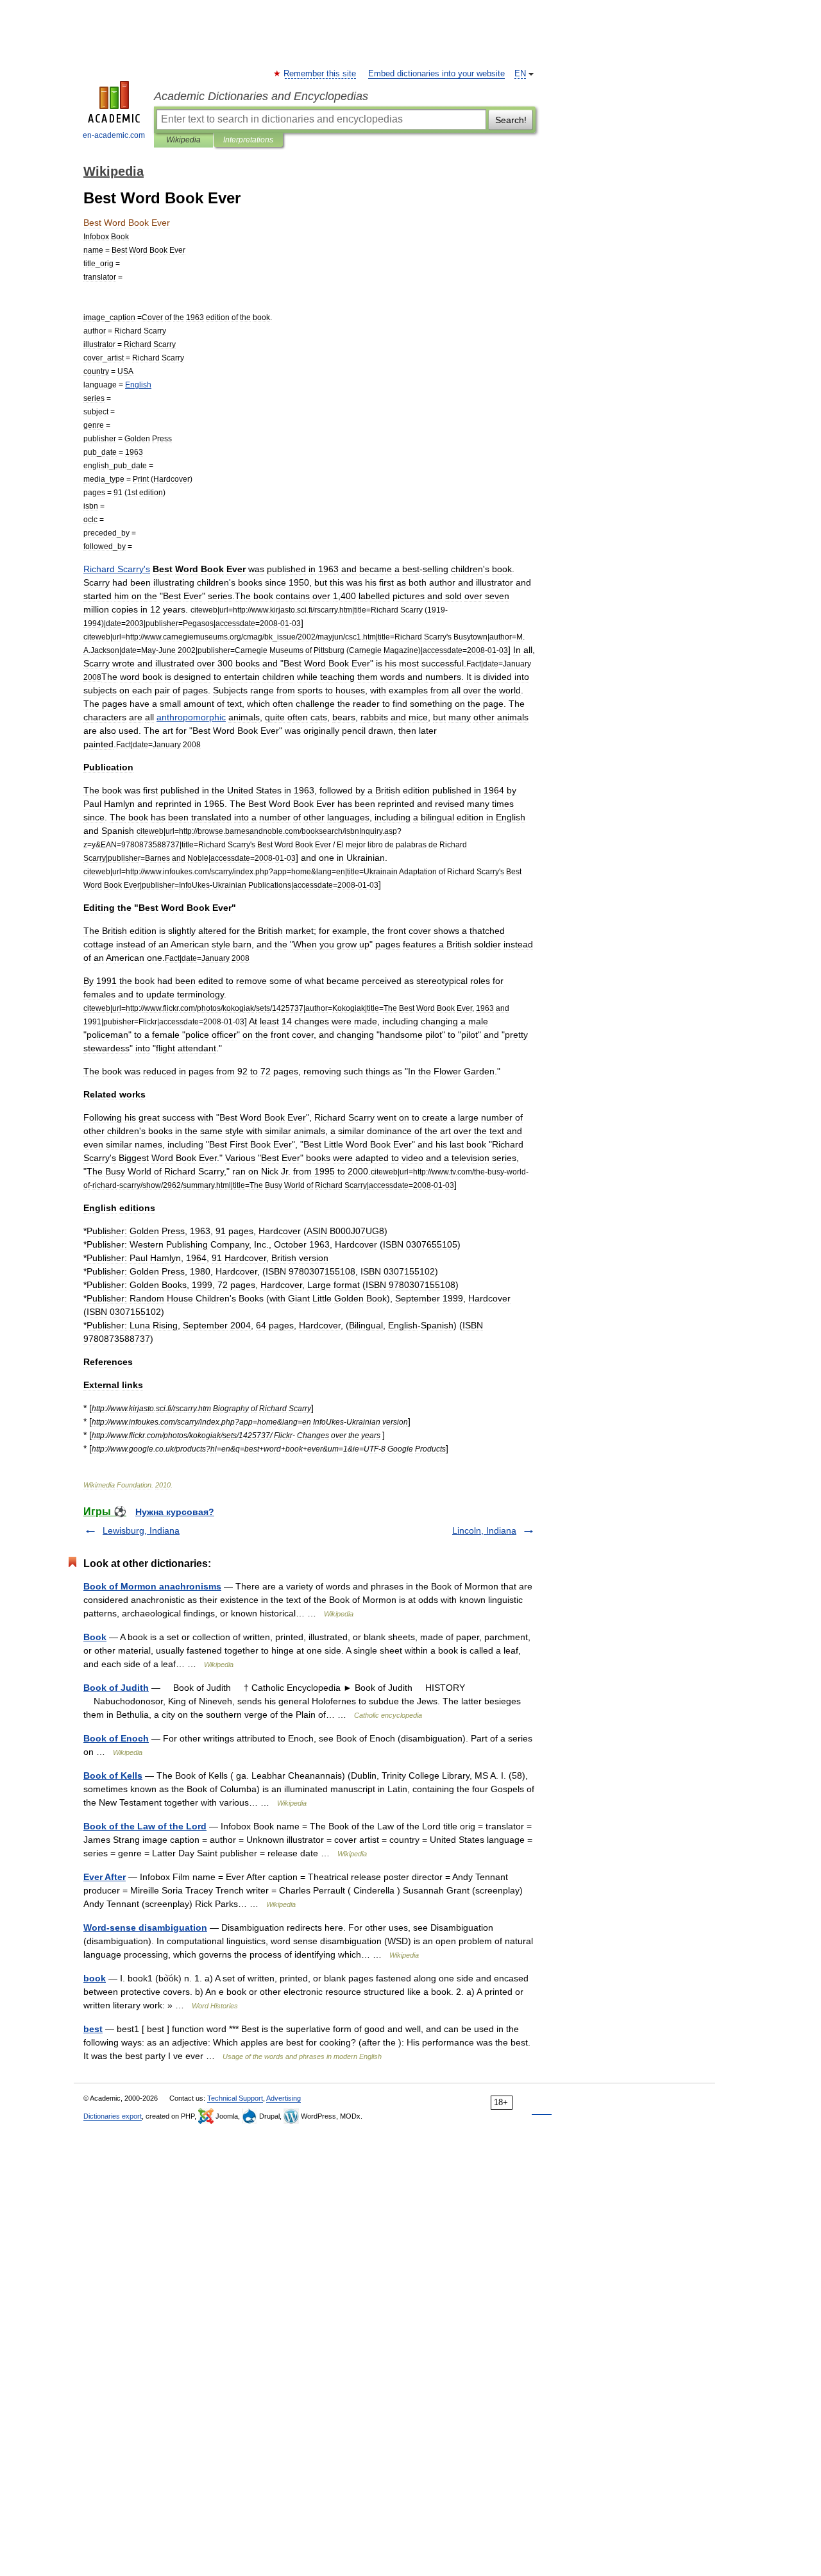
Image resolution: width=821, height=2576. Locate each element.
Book (95, 1637)
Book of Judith (116, 1688)
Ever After (105, 1877)
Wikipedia (183, 140)
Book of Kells (113, 1775)
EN (520, 74)
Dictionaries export (113, 2116)
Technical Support (235, 2098)
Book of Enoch (116, 1738)
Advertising (284, 2098)
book (95, 1978)
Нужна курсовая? (175, 1512)
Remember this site (320, 74)
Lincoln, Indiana (484, 1530)
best (93, 2029)
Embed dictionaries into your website (436, 74)
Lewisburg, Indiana (141, 1530)
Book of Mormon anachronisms (152, 1586)
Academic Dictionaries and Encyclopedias (261, 96)
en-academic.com (114, 135)
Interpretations (248, 140)
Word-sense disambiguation (145, 1928)
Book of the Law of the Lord (145, 1826)
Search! (511, 120)
